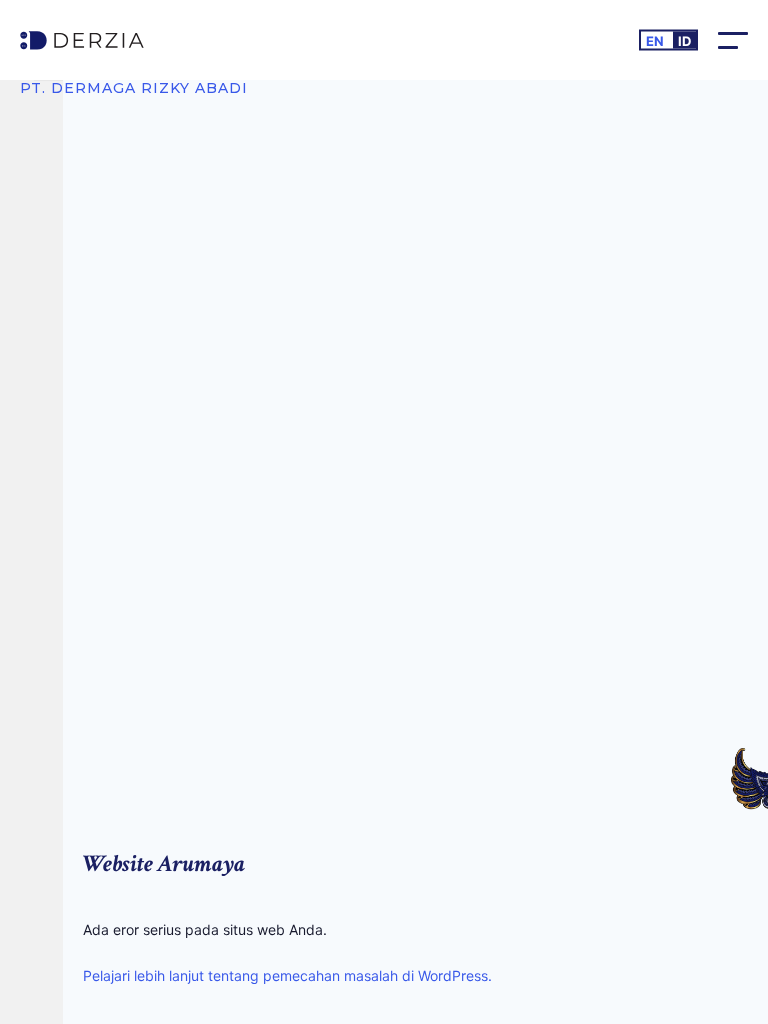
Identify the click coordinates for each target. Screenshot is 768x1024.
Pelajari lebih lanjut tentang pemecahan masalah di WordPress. (287, 975)
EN (655, 41)
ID (684, 41)
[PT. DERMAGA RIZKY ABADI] (134, 40)
